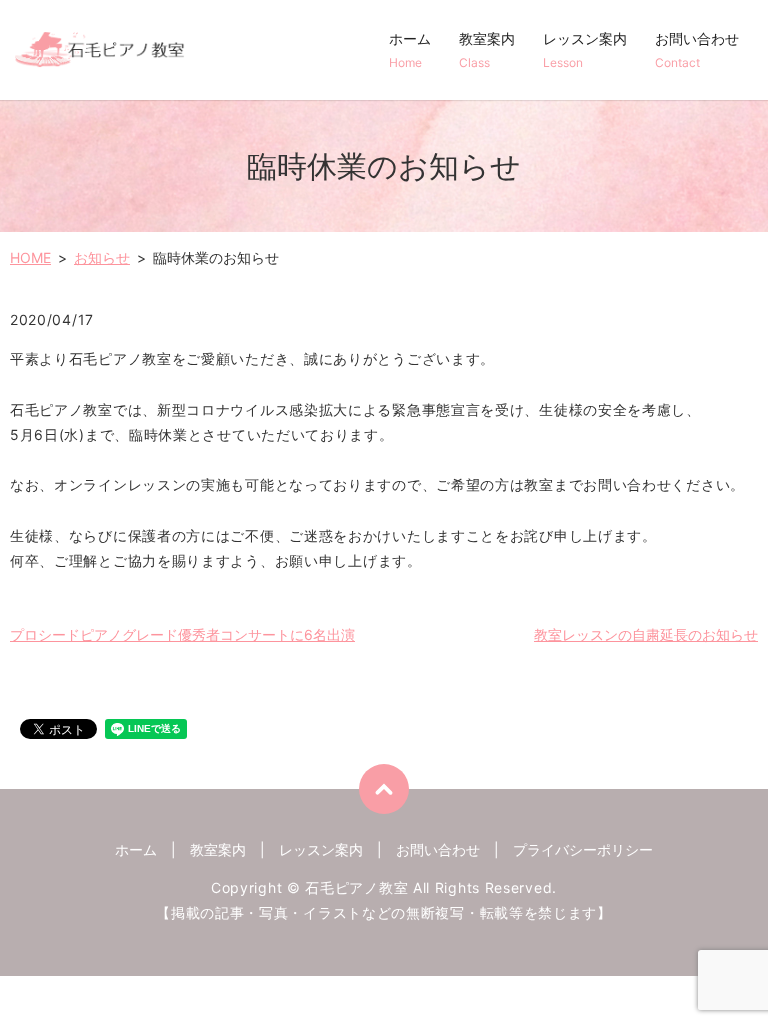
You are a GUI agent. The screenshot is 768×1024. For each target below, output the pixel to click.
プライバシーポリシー (583, 849)
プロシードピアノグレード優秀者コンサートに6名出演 (182, 634)
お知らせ (102, 257)
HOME (30, 257)
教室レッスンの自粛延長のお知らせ (646, 634)
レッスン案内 (585, 50)
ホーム (410, 50)
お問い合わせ (697, 50)
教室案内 (487, 50)
